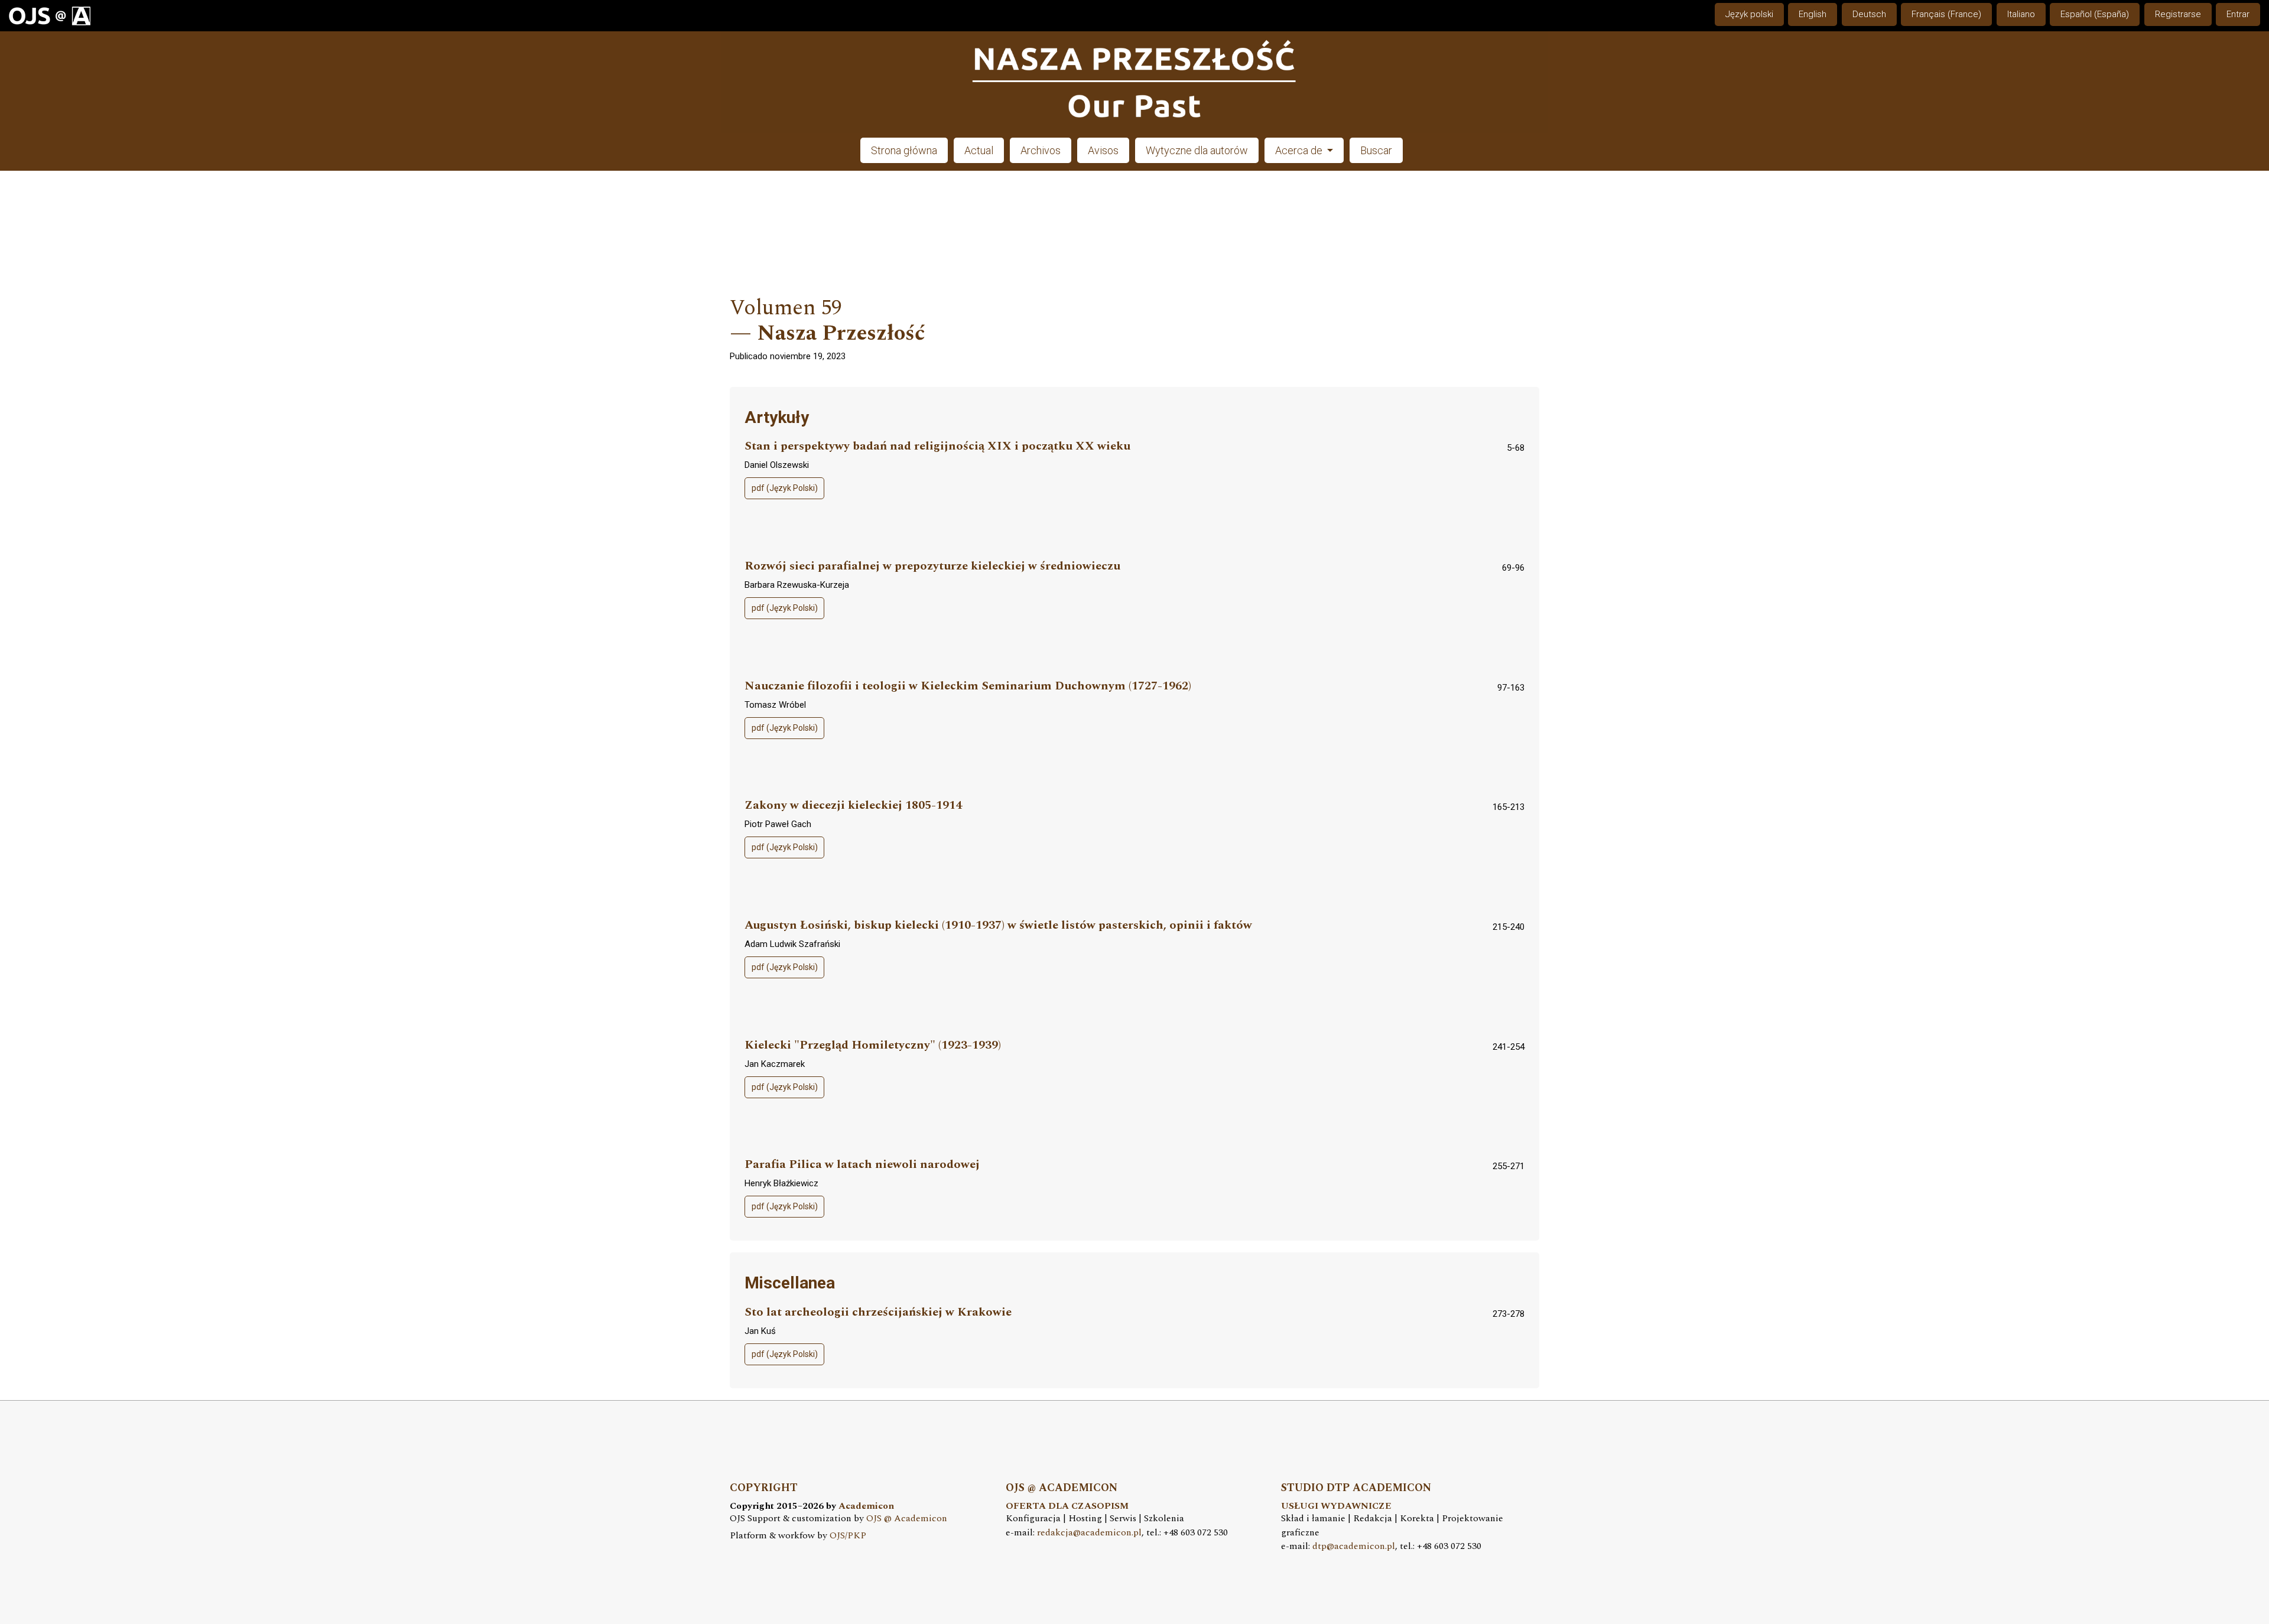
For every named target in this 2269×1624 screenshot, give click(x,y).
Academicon (866, 1506)
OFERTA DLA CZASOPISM (1067, 1506)
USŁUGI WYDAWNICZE (1336, 1506)
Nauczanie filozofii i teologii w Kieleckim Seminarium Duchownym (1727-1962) (968, 686)
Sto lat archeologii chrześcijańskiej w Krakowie (878, 1312)
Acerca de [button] (1300, 150)
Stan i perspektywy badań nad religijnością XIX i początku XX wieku (937, 446)
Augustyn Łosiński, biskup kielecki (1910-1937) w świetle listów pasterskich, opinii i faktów (998, 925)
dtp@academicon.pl (1354, 1546)
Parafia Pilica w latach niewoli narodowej (862, 1165)
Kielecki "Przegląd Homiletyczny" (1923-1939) (873, 1045)
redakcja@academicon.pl (1089, 1533)
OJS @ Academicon (907, 1519)
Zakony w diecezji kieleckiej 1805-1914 (853, 806)
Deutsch (1869, 14)
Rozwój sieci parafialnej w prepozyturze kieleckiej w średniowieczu (932, 566)
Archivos (1041, 150)
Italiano (2021, 14)
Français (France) (1946, 14)
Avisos (1103, 150)
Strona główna (904, 150)
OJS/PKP (848, 1536)
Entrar (2238, 14)
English (1813, 14)
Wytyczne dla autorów (1197, 150)
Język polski (1749, 14)
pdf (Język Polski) (785, 488)
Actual (979, 150)
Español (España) (2095, 14)
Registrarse (2178, 14)
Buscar (1376, 150)
